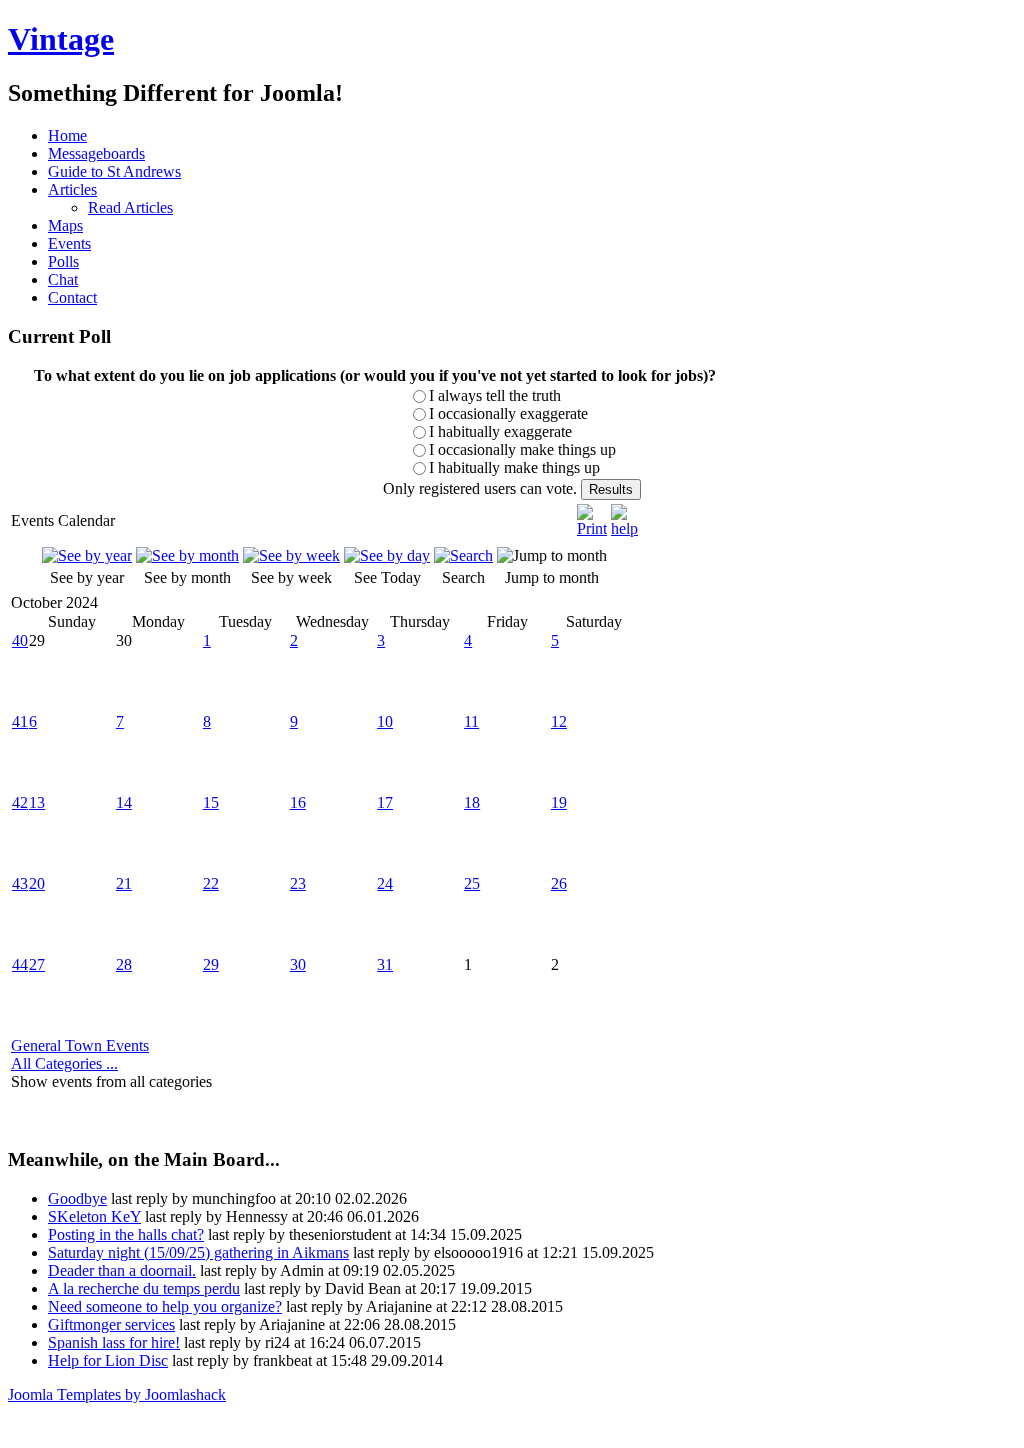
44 (20, 964)
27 (37, 964)
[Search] (463, 555)
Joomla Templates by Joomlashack (117, 1394)
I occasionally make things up (522, 449)
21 (124, 883)
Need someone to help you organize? (165, 1306)
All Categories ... (64, 1063)
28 (124, 964)
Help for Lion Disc (108, 1360)
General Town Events (80, 1045)
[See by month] (187, 555)
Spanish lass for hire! (114, 1342)
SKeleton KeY (94, 1216)
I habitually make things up (514, 467)
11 (471, 721)
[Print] (592, 515)
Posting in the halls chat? (126, 1234)
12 (559, 721)
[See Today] (387, 555)
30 (298, 964)
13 (37, 802)
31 (385, 964)
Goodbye (77, 1198)
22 (211, 883)
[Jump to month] (552, 555)
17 (385, 802)
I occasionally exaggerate (508, 413)
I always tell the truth (495, 395)
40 (20, 640)
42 (20, 802)
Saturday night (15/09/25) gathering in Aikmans (198, 1252)
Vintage (61, 39)
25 (472, 883)
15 (211, 802)
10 (385, 721)
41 (20, 721)
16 (298, 802)
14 (124, 802)
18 (472, 802)
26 (559, 883)
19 (559, 802)
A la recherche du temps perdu (144, 1288)
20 (37, 883)
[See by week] (291, 555)
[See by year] (87, 555)
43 (20, 883)
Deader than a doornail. (122, 1270)
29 (211, 964)
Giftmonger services (111, 1324)
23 (298, 883)
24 (385, 883)
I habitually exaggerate (500, 431)
